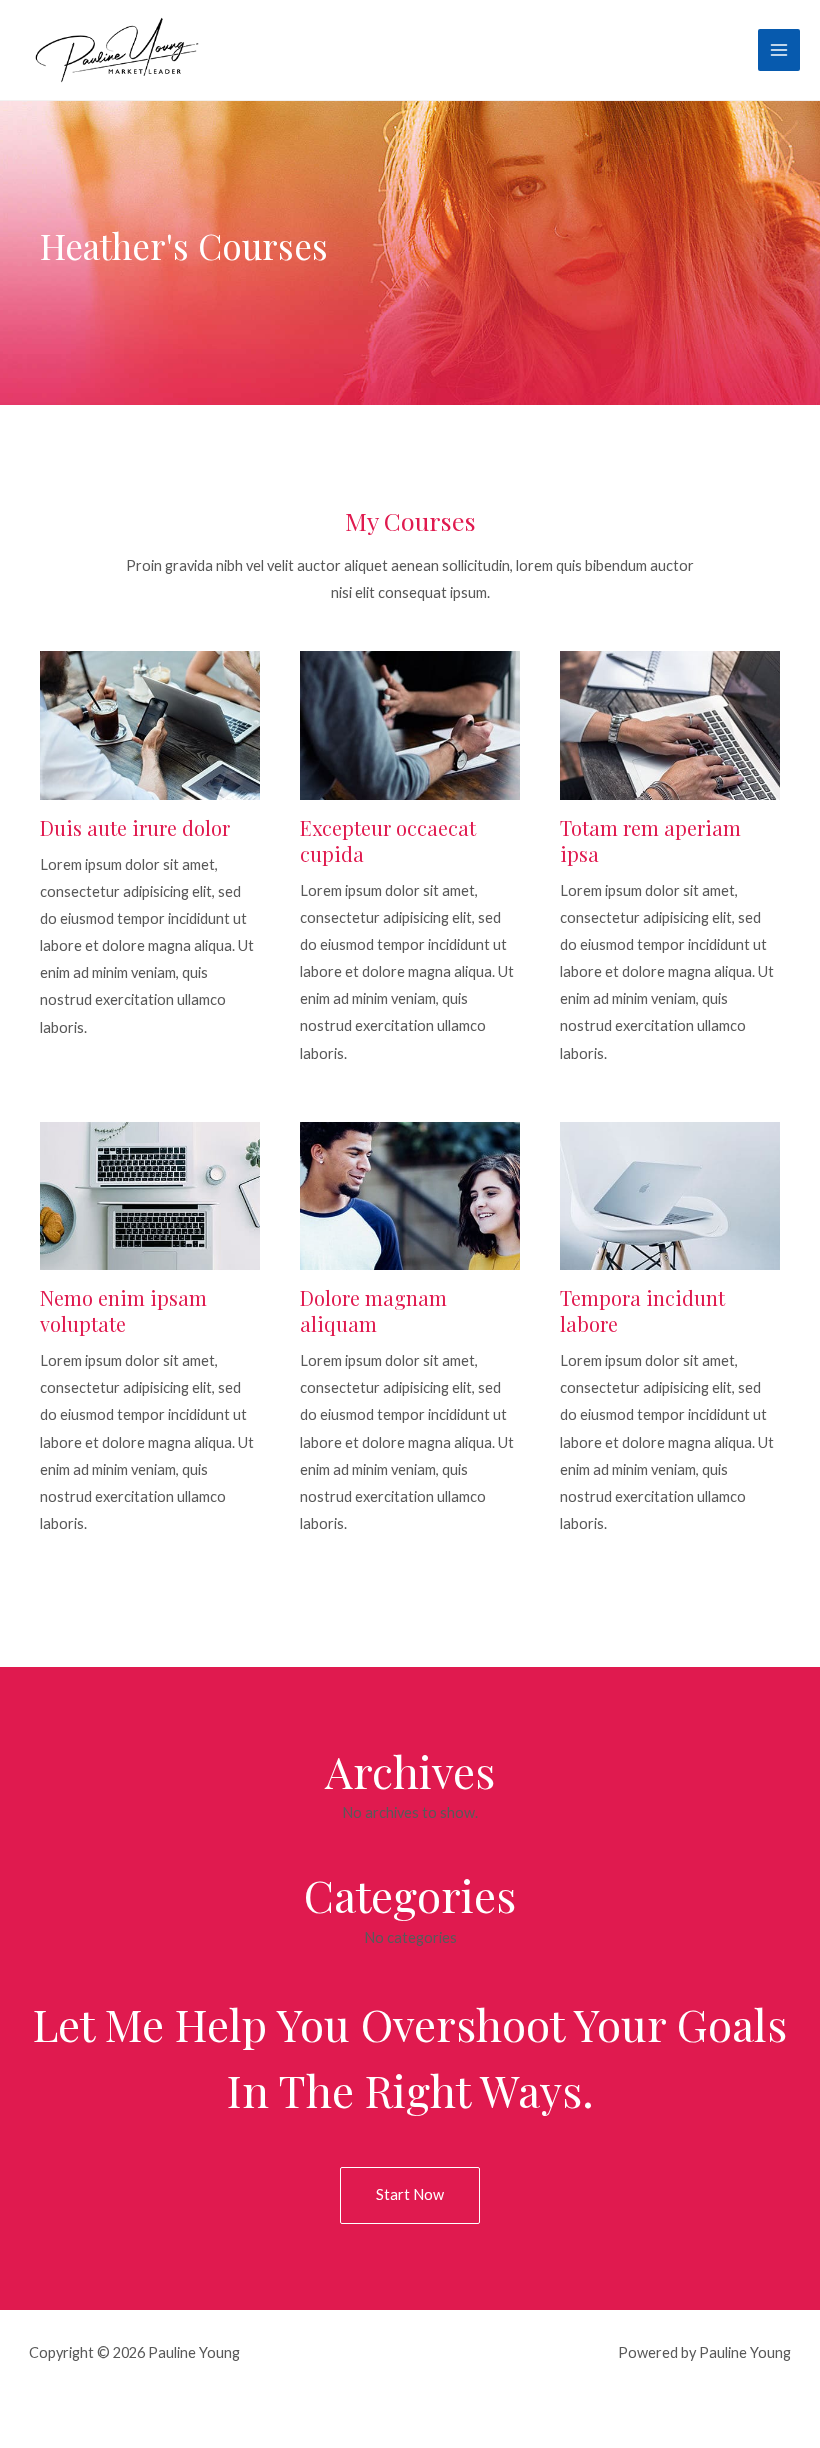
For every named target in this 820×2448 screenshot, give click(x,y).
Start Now (410, 2194)
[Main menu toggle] (779, 50)
